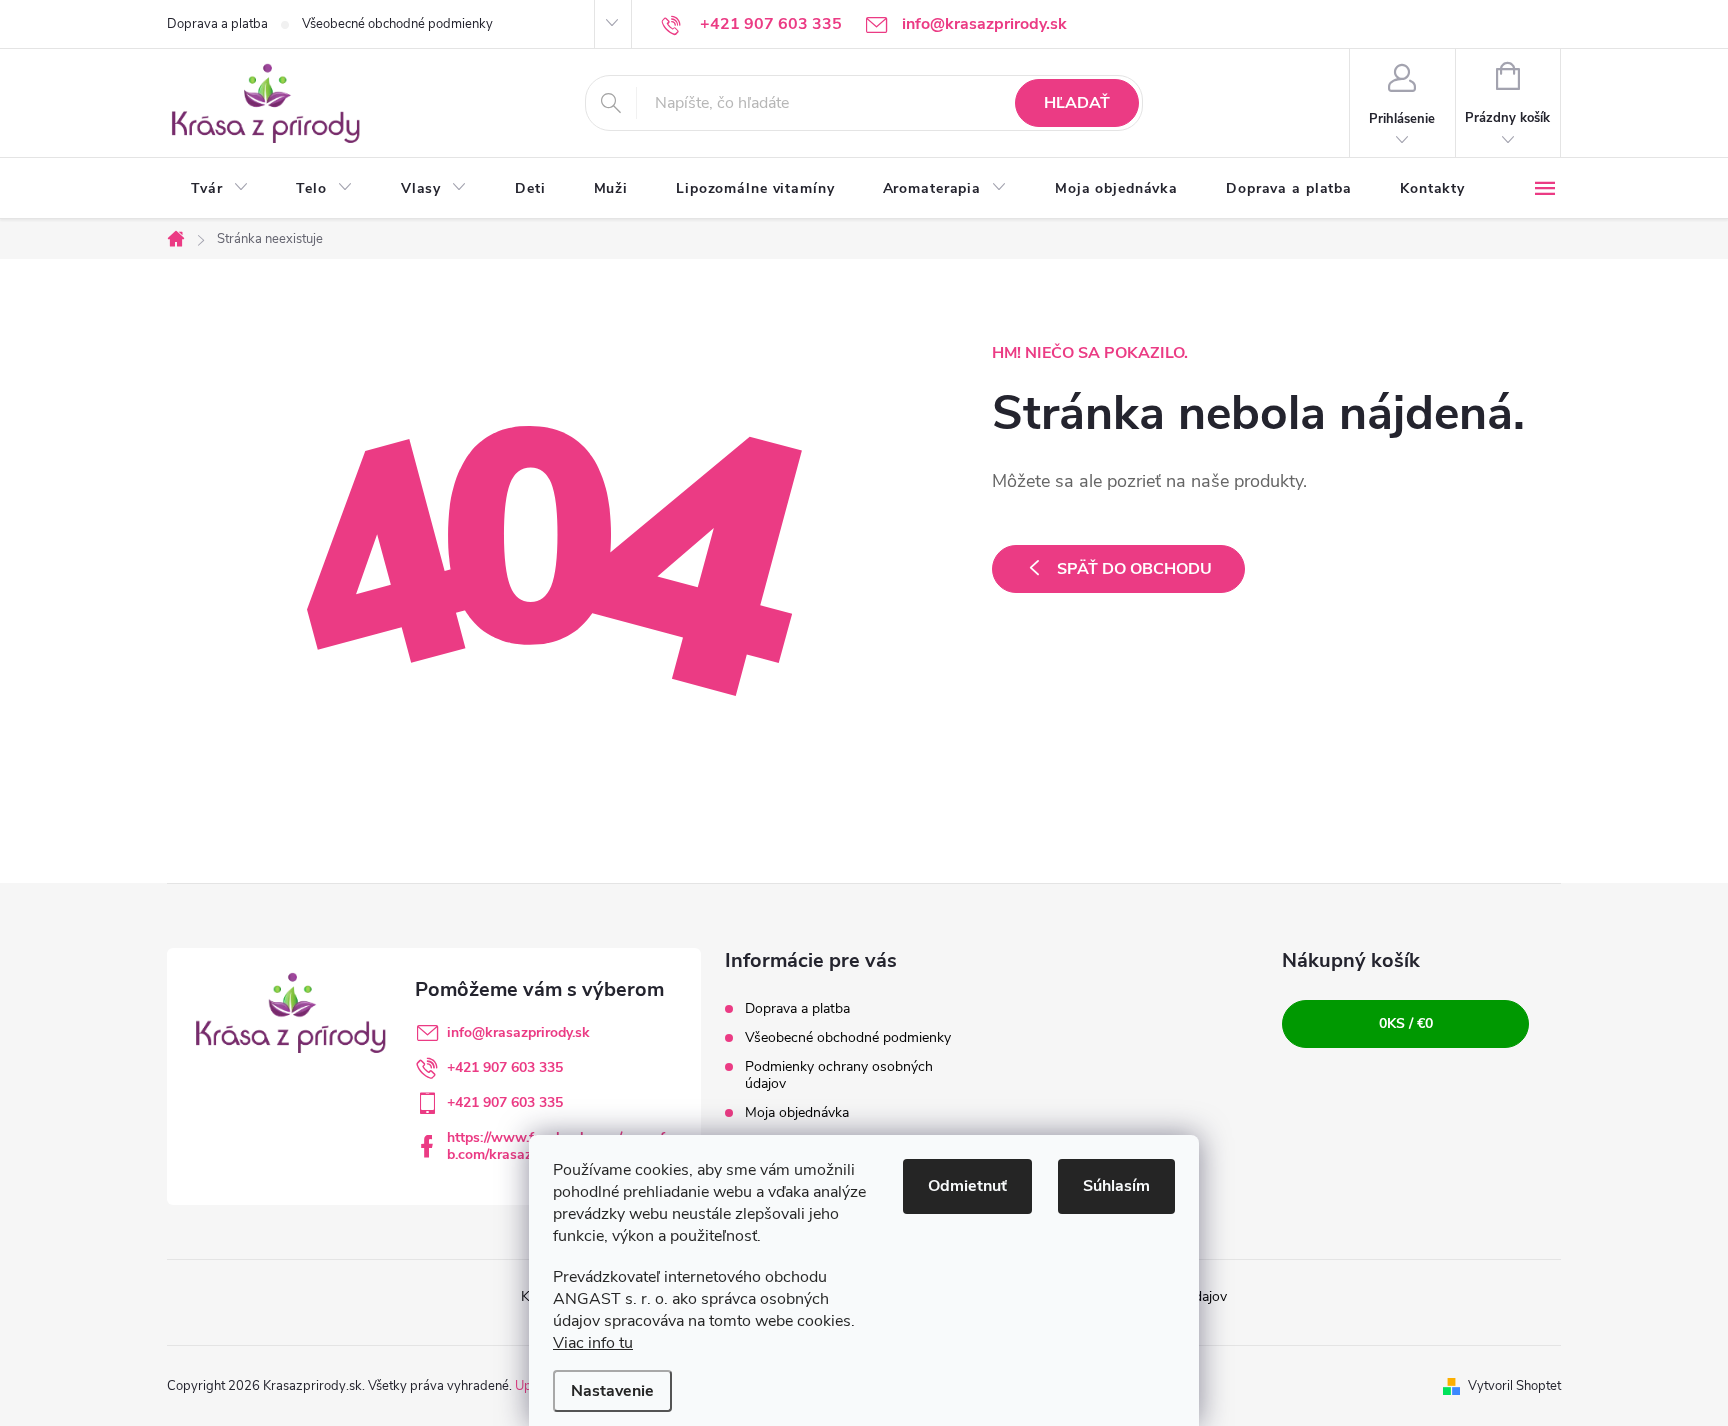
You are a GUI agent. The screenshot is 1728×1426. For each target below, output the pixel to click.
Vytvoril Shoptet (1514, 1386)
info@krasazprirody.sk (518, 1032)
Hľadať (1077, 103)
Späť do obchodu (1134, 569)
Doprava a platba (217, 24)
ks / (1406, 1023)
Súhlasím (1116, 1186)
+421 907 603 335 (505, 1067)
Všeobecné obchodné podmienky (397, 24)
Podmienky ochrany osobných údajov (839, 1075)
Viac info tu (593, 1343)
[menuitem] (219, 189)
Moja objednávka (797, 1112)
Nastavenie (612, 1391)
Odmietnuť (967, 1186)
